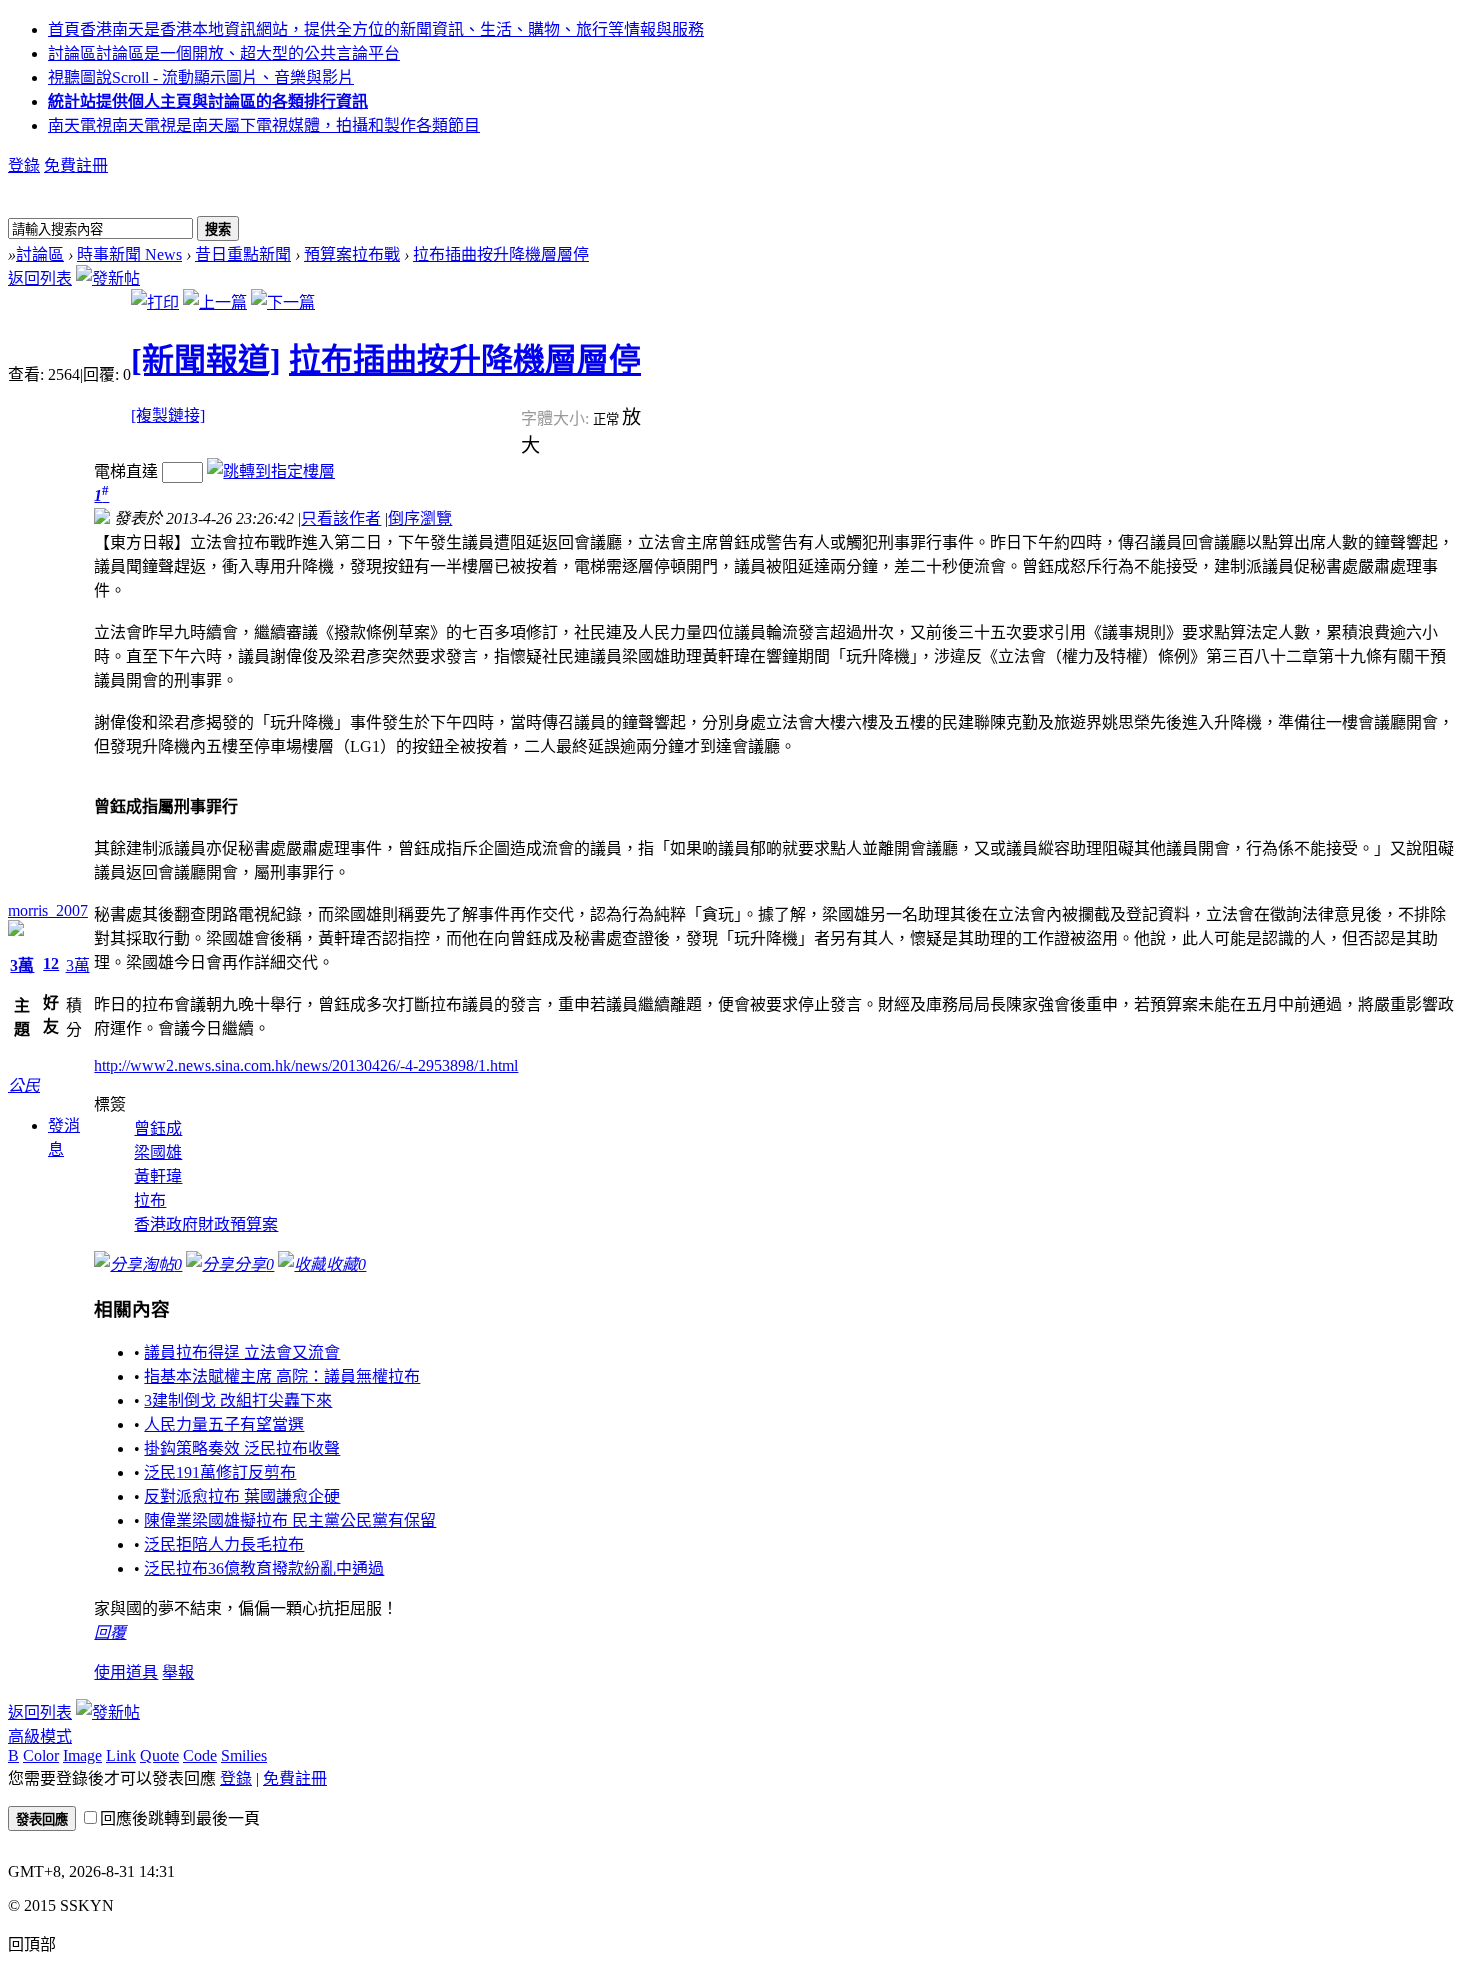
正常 (607, 419)
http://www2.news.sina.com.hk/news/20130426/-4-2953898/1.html (306, 1065)
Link (121, 1755)
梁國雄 (158, 1152)
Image (82, 1755)
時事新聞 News (129, 254)
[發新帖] (108, 278)
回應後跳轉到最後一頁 (180, 1818)
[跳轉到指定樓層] (271, 471)
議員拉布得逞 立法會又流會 (242, 1352)
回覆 (110, 1632)
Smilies (244, 1755)
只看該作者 (341, 518)
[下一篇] (283, 302)
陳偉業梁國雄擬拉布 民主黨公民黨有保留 (290, 1520)
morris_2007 (48, 910)
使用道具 (126, 1672)
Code (200, 1755)
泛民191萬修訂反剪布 (220, 1472)
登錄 (24, 165)
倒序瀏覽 (420, 518)
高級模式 (40, 1736)
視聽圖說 (201, 77)
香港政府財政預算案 (206, 1224)
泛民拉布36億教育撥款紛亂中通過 (264, 1568)
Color (41, 1755)
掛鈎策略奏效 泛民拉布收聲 (242, 1448)
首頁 (376, 29)
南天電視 (264, 125)
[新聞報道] (206, 360)
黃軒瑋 (158, 1176)
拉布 (150, 1200)
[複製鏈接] (168, 415)
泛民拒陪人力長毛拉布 (224, 1544)
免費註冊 (76, 165)
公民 (24, 1085)
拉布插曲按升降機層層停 (501, 254)
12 (51, 963)
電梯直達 (126, 471)
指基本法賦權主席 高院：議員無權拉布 (282, 1376)
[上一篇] (215, 302)
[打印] (155, 302)
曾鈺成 (158, 1128)
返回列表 (40, 278)
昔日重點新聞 (243, 254)
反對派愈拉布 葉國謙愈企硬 (242, 1496)
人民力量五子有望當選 (224, 1424)
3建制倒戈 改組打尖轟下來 (238, 1400)
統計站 (208, 101)
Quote (159, 1755)
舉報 (178, 1672)
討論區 (224, 53)
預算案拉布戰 (352, 254)
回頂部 (32, 1944)
